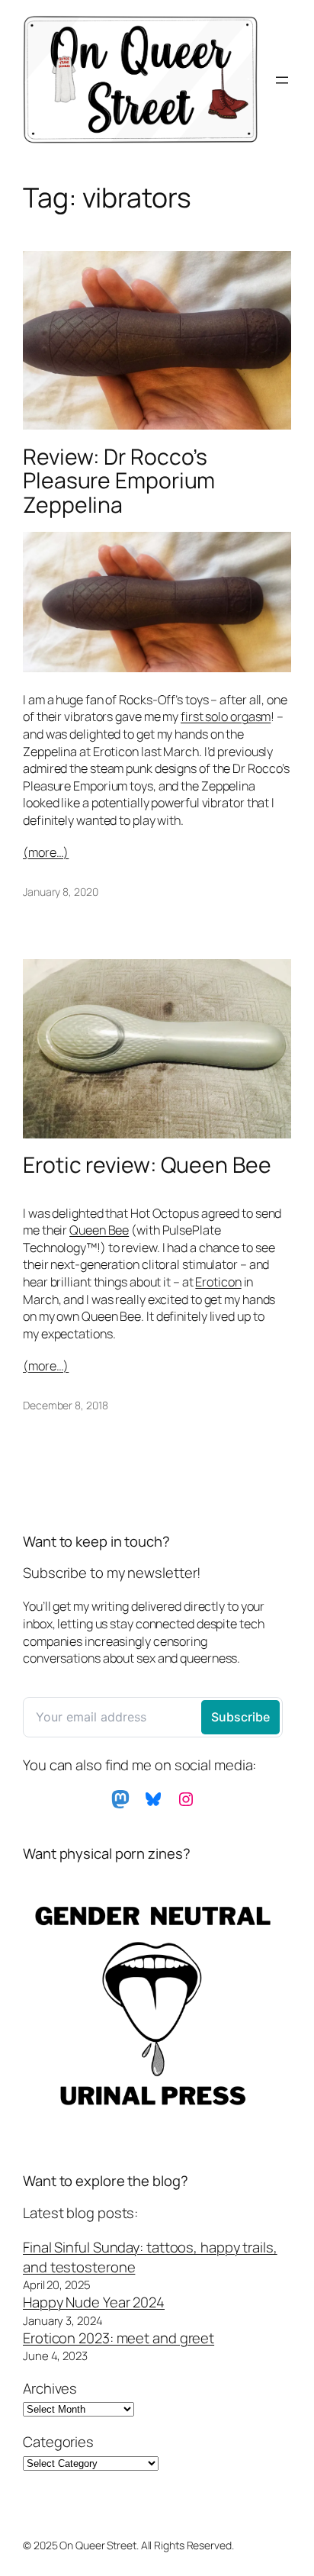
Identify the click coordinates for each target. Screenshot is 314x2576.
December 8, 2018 (65, 1405)
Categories (58, 2442)
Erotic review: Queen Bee (147, 1165)
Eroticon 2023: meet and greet (119, 2338)
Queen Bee (99, 1230)
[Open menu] (282, 80)
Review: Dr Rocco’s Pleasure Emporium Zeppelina (119, 481)
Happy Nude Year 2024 (94, 2302)
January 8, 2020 (61, 892)
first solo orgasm (226, 716)
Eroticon (218, 1282)
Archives (50, 2389)
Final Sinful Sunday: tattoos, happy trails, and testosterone (150, 2257)
